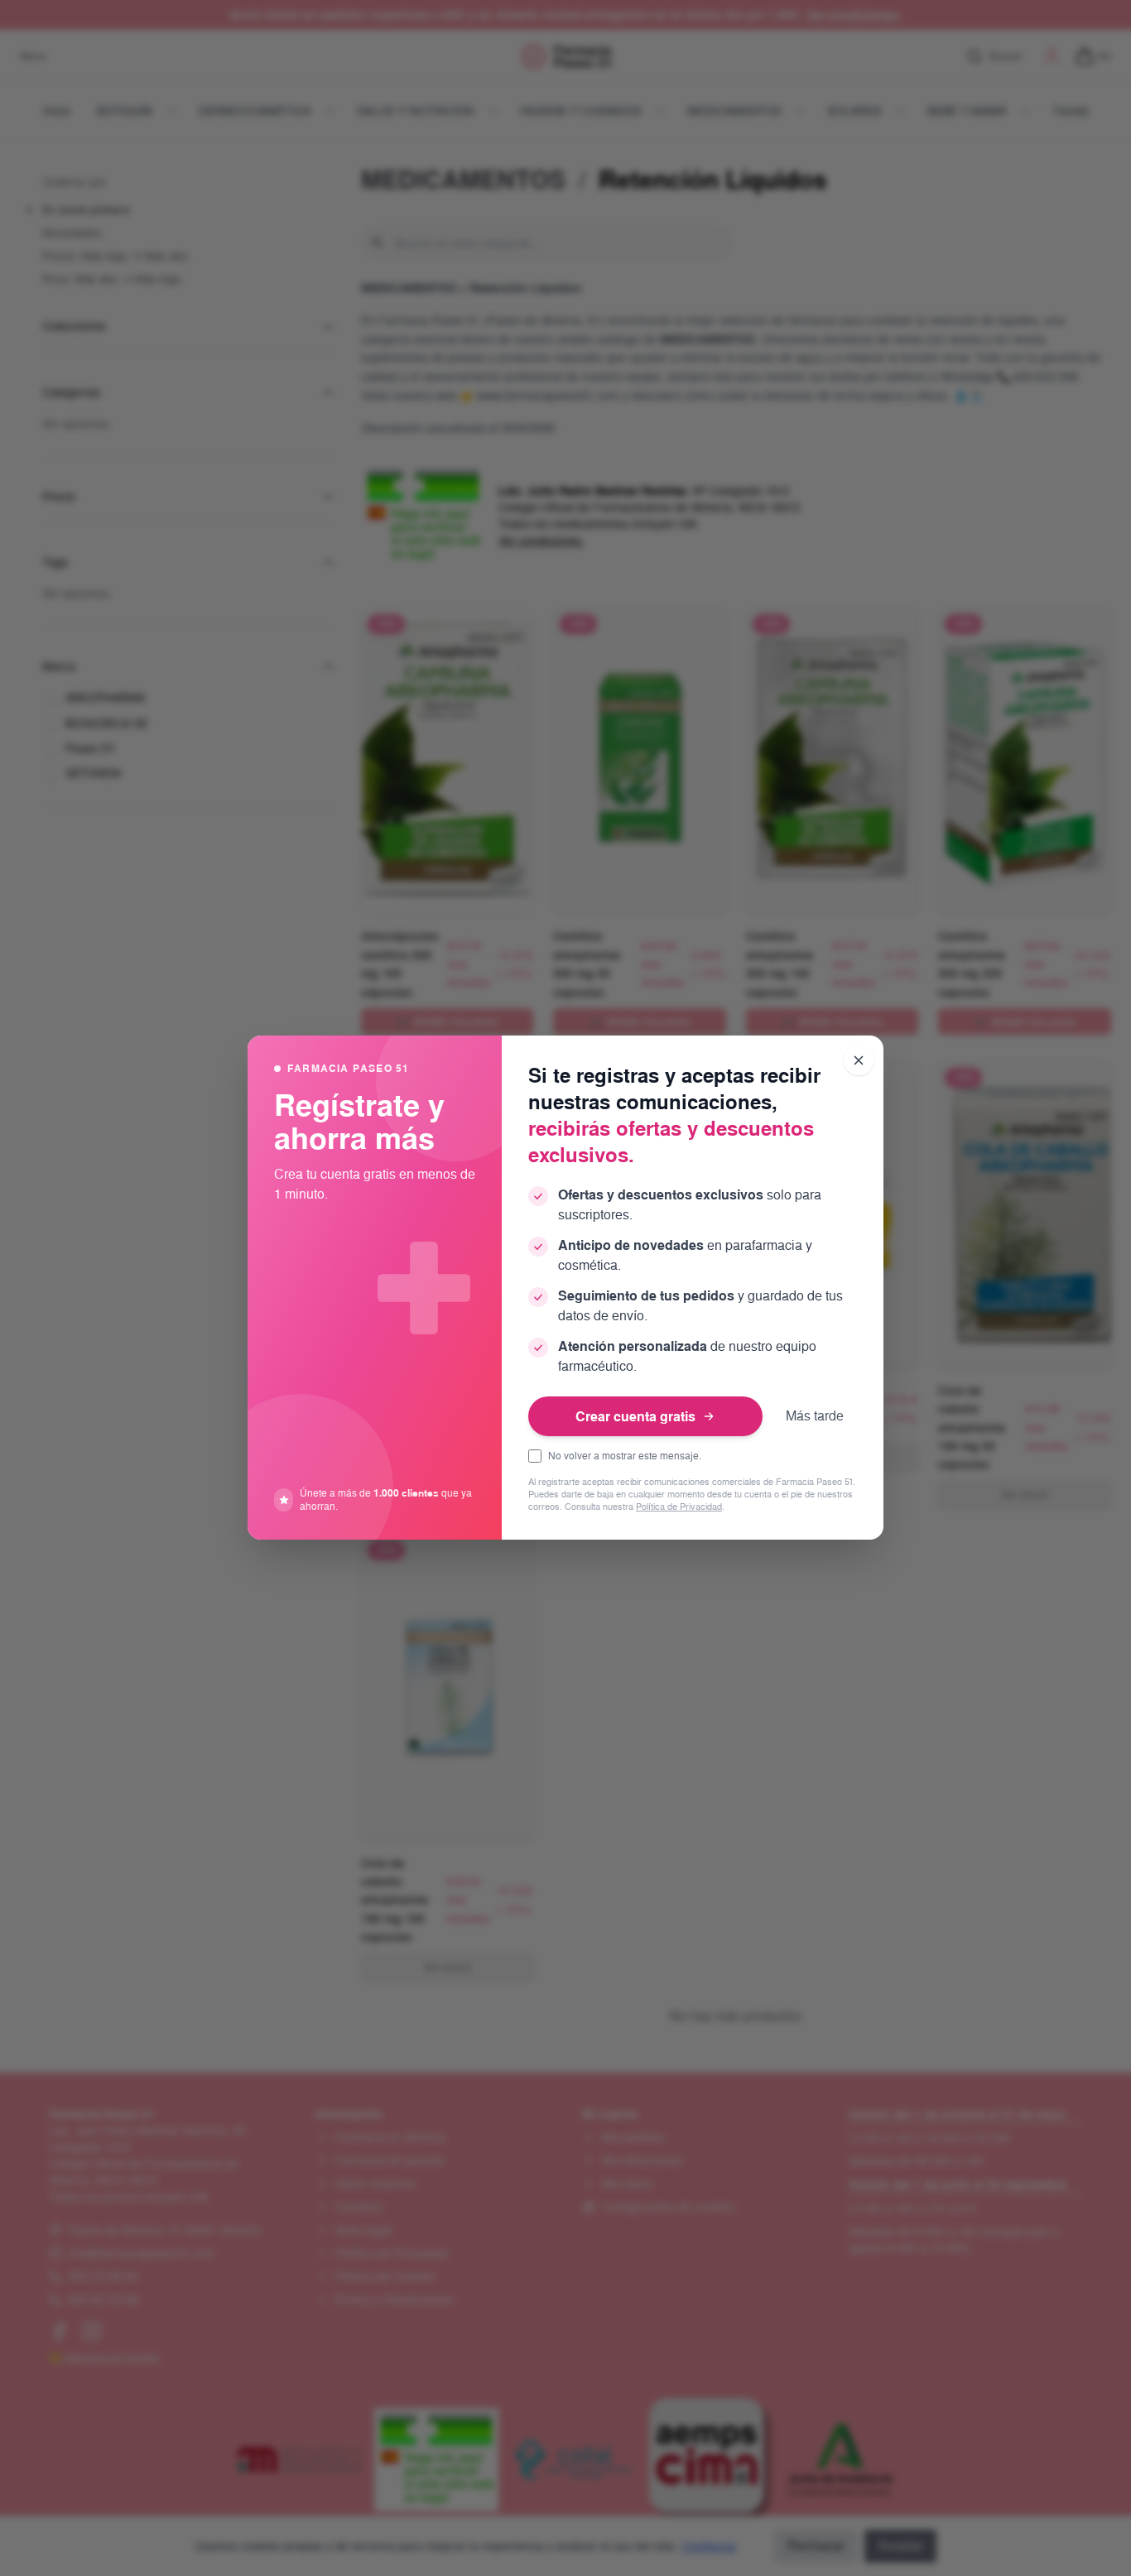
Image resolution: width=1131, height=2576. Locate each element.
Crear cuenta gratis (635, 1416)
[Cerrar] (859, 1060)
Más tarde (815, 1416)
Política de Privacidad (679, 1508)
